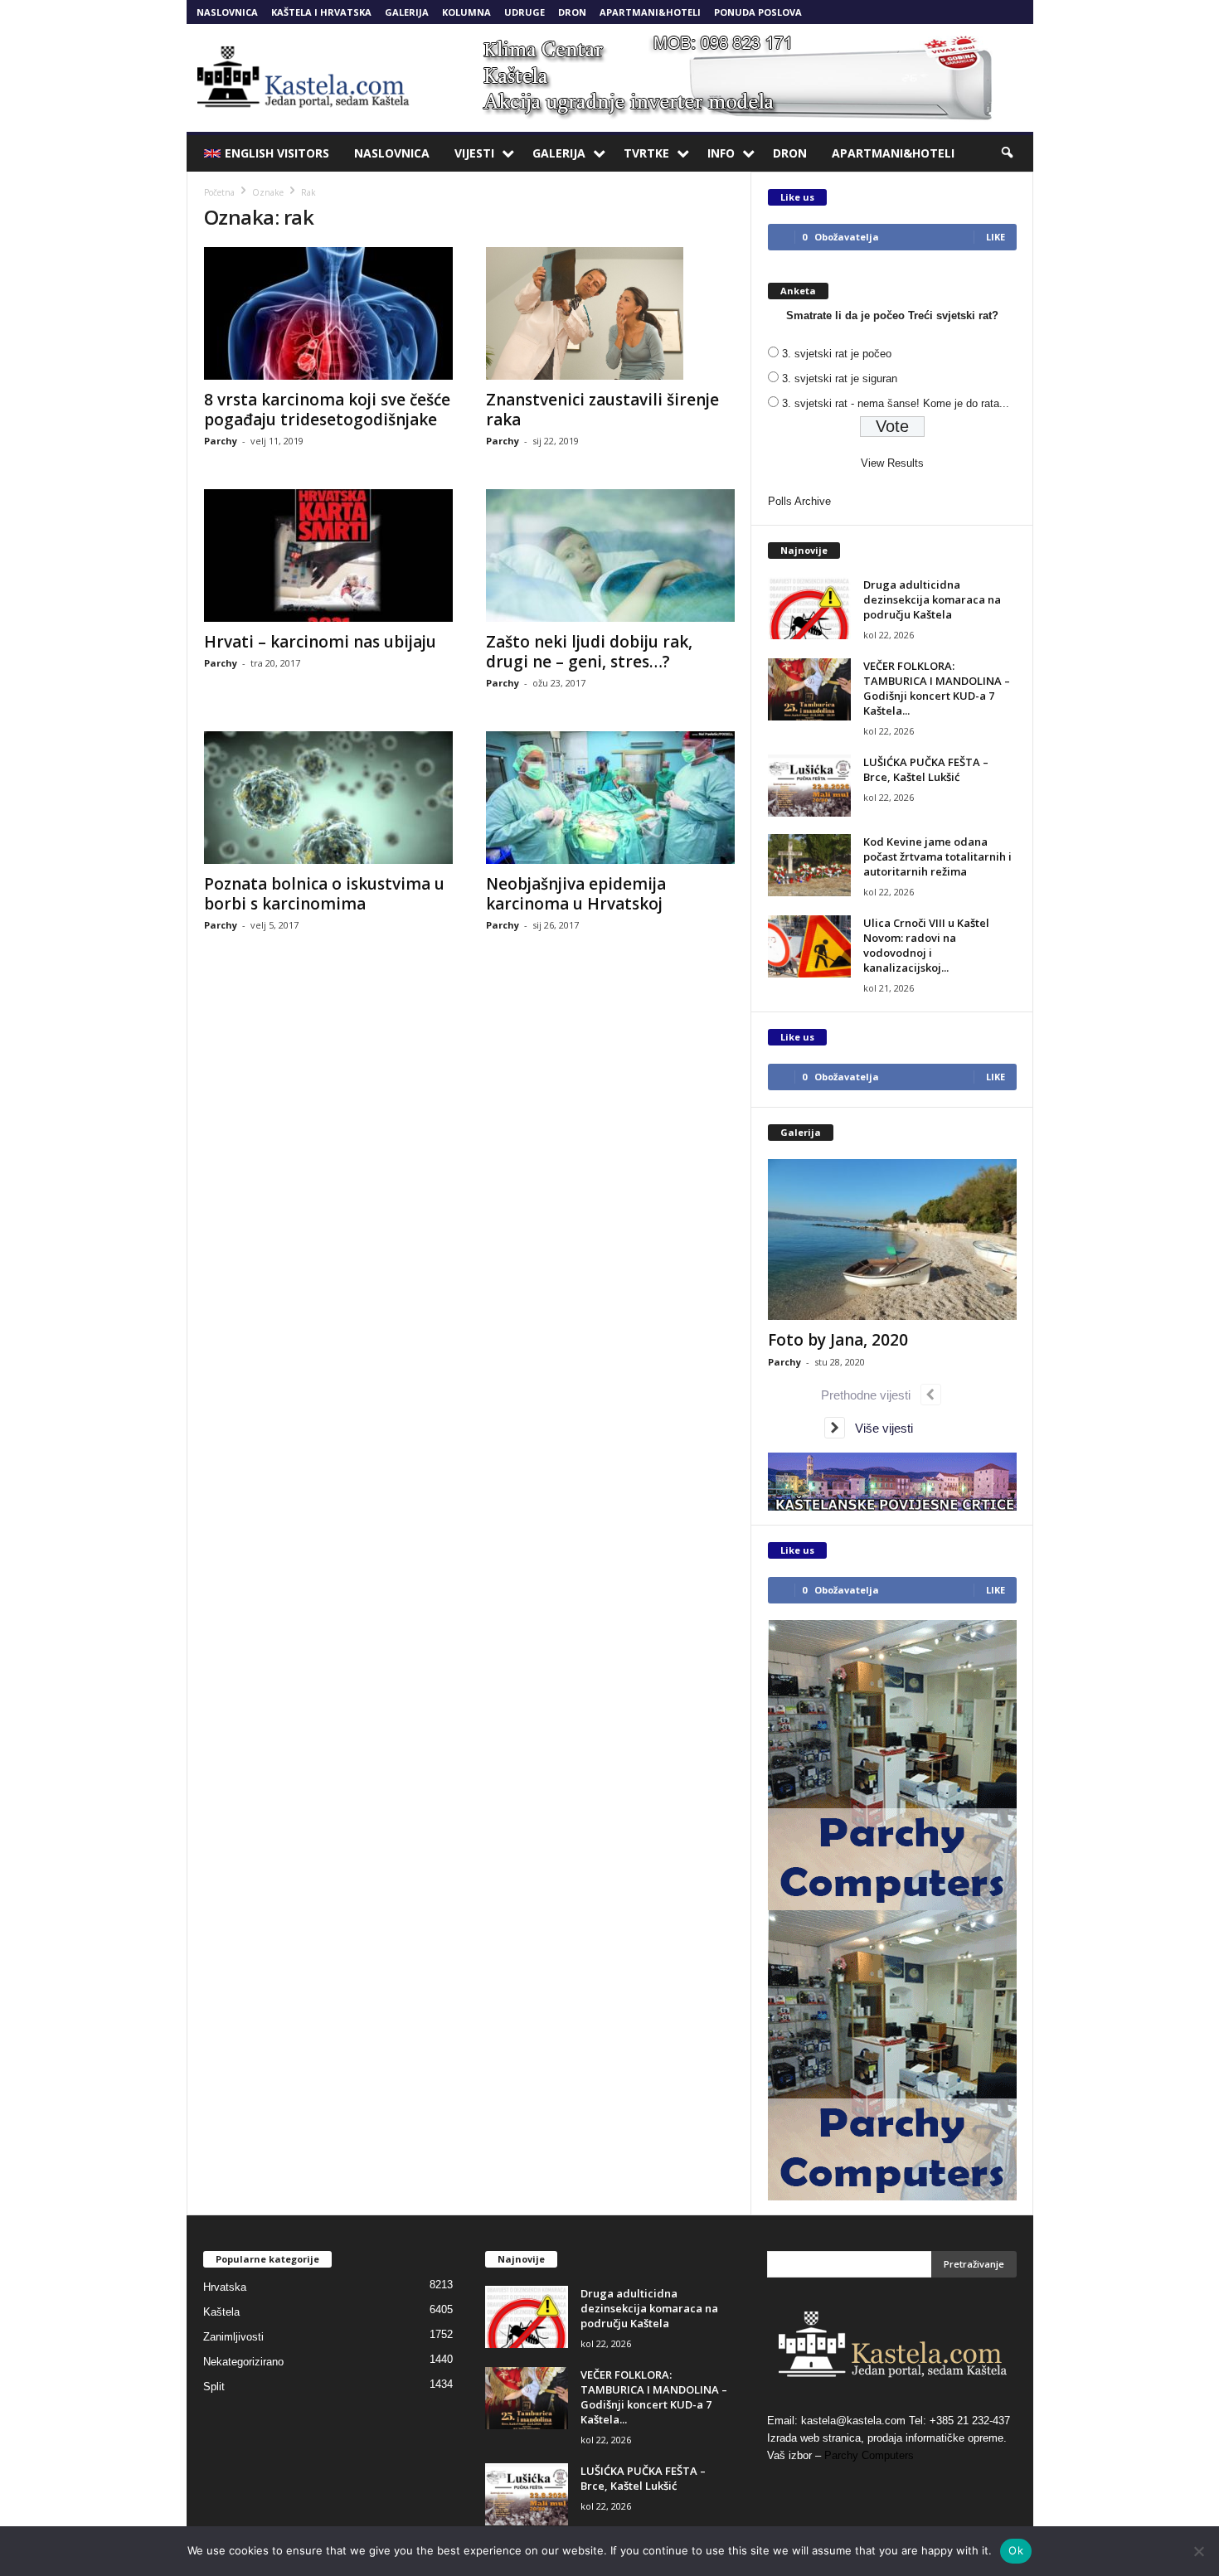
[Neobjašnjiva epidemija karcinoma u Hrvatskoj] (610, 798)
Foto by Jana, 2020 (838, 1340)
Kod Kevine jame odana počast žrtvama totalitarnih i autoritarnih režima (937, 856)
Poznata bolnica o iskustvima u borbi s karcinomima (324, 894)
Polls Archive (799, 501)
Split (214, 2387)
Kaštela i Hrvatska (321, 12)
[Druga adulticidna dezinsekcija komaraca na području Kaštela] (809, 608)
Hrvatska (225, 2287)
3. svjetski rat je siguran (840, 378)
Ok (1016, 2550)
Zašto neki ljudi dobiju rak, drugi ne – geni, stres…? (589, 652)
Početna (219, 192)
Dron (572, 12)
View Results (892, 463)
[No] (1198, 2551)
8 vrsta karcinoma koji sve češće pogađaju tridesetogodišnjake (327, 410)
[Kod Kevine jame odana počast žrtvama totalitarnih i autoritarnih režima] (809, 865)
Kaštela (221, 2312)
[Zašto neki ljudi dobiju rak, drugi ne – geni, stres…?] (610, 555)
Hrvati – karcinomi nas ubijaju (320, 642)
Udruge (525, 12)
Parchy (221, 441)
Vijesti (474, 153)
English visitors (277, 153)
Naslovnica (227, 12)
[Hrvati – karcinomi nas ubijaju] (328, 555)
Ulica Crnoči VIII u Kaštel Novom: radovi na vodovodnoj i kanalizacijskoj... (926, 945)
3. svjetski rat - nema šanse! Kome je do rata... (896, 403)
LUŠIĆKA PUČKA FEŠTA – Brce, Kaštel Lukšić (926, 769)
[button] (1008, 153)
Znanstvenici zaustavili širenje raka (602, 410)
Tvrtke (646, 153)
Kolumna (466, 12)
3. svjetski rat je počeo (837, 354)
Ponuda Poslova (758, 12)
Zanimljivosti (233, 2337)
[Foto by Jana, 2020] (892, 1239)
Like (996, 237)
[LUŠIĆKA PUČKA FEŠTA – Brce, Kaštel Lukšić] (809, 786)
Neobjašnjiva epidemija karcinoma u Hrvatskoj (576, 894)
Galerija (407, 12)
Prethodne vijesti (871, 1395)
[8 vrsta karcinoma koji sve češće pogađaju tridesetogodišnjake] (328, 313)
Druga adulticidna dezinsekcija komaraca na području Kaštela (932, 599)
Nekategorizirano (243, 2362)
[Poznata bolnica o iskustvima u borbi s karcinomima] (328, 798)
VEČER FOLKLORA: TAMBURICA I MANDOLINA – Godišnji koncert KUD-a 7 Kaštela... (937, 688)
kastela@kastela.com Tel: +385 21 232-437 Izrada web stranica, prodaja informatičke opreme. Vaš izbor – (889, 2438)
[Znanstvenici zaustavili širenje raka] (610, 313)
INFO (721, 153)
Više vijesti (879, 1428)
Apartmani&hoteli (650, 12)
